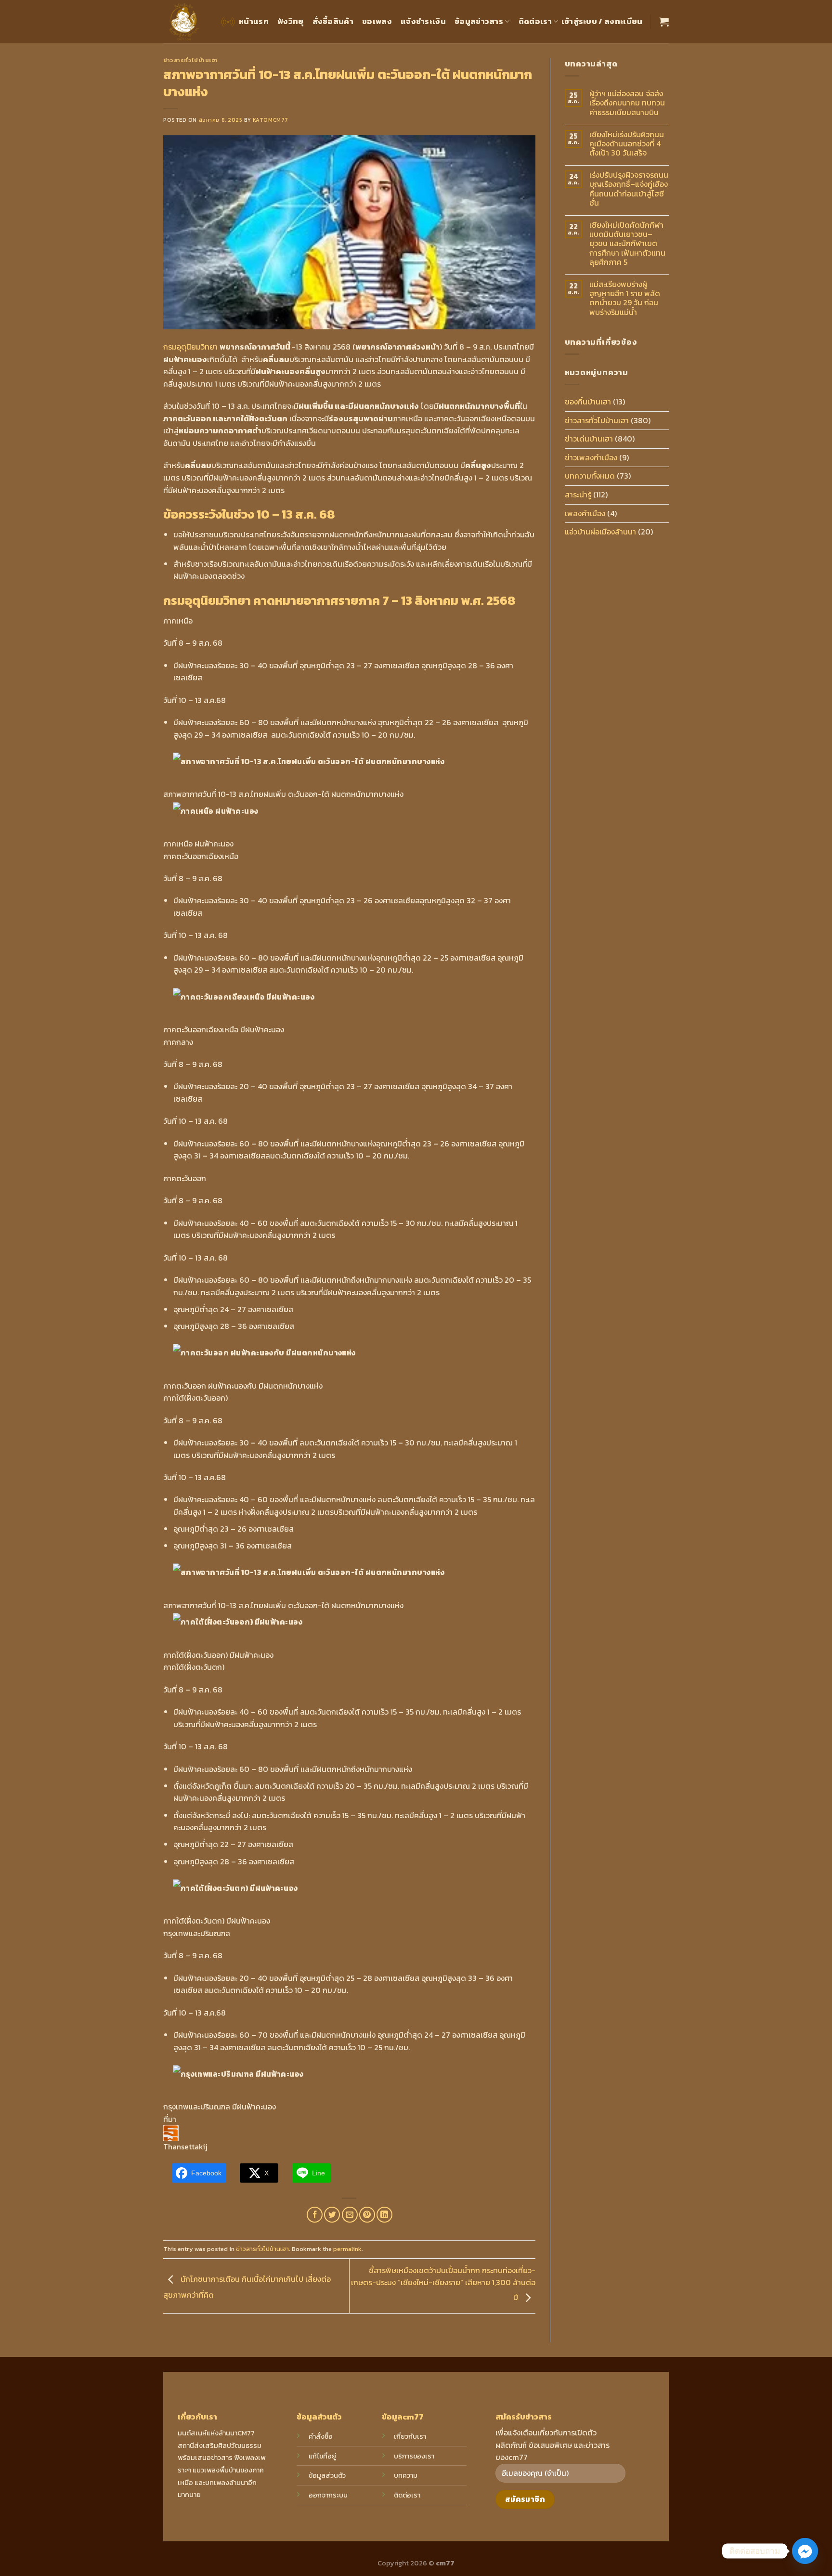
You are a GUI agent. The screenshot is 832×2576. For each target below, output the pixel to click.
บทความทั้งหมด (590, 476)
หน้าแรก (254, 21)
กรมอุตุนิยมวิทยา (191, 347)
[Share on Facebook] (315, 2215)
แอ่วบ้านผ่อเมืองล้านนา (600, 532)
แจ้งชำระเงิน (423, 21)
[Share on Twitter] (332, 2215)
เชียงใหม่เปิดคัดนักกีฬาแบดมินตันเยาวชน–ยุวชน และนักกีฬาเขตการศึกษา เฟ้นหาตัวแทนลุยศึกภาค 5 (627, 244)
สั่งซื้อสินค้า (333, 21)
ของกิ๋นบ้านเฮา (588, 402)
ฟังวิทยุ (291, 21)
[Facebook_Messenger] (805, 2551)
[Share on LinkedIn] (384, 2215)
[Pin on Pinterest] (367, 2215)
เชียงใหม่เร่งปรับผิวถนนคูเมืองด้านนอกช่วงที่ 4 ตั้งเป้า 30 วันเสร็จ (627, 144)
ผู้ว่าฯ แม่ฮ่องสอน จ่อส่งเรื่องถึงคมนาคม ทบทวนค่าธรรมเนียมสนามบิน (627, 103)
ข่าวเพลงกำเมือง (591, 457)
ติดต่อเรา (535, 21)
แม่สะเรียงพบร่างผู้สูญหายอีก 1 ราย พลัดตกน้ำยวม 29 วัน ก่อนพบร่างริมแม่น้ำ (625, 298)
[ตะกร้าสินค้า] (664, 22)
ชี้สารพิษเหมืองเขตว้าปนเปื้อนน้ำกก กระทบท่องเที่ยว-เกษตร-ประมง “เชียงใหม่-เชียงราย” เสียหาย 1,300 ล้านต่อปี (443, 2284)
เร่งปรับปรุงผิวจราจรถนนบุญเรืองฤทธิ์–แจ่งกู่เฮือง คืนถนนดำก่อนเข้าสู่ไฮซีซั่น (629, 189)
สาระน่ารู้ (578, 494)
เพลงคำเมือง (585, 513)
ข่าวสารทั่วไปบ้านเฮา (191, 60)
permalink (347, 2249)
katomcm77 (271, 120)
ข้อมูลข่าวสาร (479, 21)
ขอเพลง (377, 21)
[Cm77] (184, 22)
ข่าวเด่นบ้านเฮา (589, 439)
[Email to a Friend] (350, 2215)
